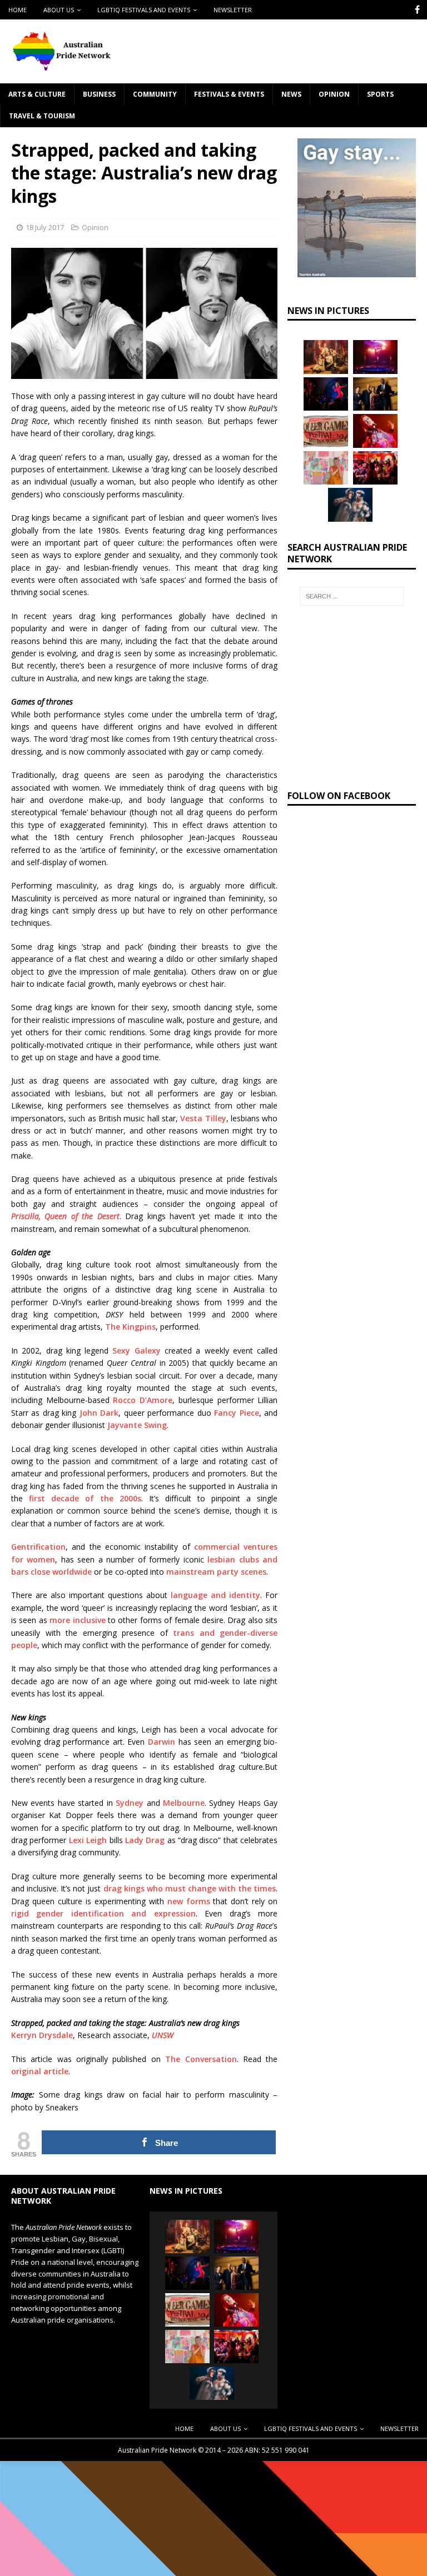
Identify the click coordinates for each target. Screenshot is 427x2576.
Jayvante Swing (137, 1425)
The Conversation (201, 2059)
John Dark (99, 1413)
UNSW (163, 2035)
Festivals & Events (229, 94)
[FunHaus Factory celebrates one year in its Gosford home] (375, 468)
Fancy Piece (236, 1413)
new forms (189, 1901)
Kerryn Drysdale (42, 2035)
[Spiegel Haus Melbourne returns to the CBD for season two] (375, 357)
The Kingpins (130, 1327)
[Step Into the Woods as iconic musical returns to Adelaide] (350, 505)
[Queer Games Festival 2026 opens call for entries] (326, 431)
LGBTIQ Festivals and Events (144, 10)
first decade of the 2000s (85, 1498)
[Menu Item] (417, 10)
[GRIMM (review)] (326, 357)
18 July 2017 (45, 227)
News (291, 94)
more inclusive (77, 1620)
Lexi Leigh (88, 1840)
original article (40, 2071)
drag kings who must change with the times (190, 1888)
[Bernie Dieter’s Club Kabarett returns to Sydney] (375, 431)
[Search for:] (352, 596)
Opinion (334, 94)
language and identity (215, 1595)
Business (99, 94)
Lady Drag (145, 1840)
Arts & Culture (37, 94)
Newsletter (233, 10)
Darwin (162, 1742)
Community (155, 94)
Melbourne (184, 1803)
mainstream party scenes (216, 1572)
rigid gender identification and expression (103, 1913)
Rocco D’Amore (143, 1400)
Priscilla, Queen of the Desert (65, 1216)
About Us (59, 10)
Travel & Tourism (42, 116)
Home (18, 10)
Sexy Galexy (136, 1351)
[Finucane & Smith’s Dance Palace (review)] (326, 394)
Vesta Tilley (203, 1118)
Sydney (130, 1803)
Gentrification (38, 1547)
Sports (380, 94)
